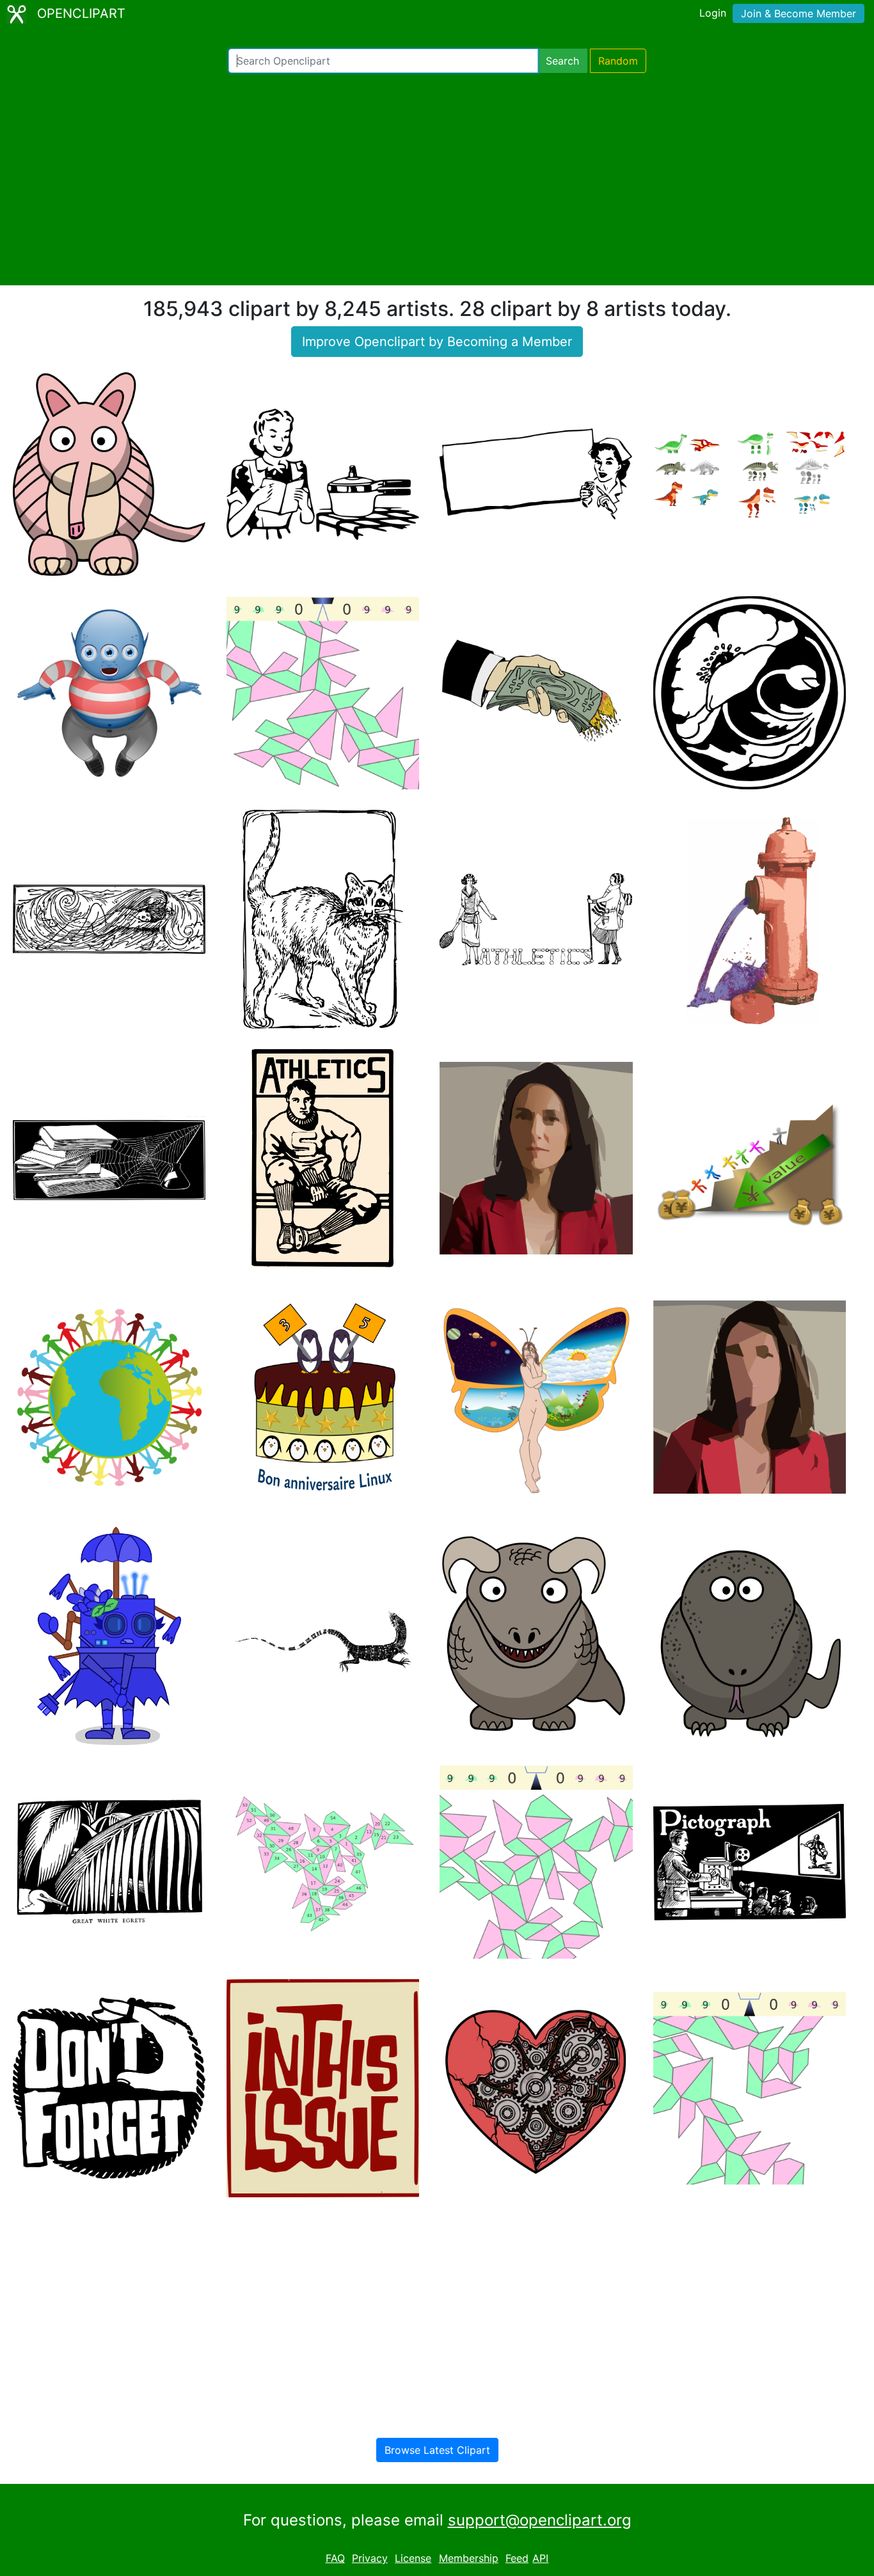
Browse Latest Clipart (437, 2450)
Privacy (370, 2558)
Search (562, 61)
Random (618, 61)
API (540, 2558)
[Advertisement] (437, 179)
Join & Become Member (799, 13)
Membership (469, 2558)
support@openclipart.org (540, 2520)
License (413, 2558)
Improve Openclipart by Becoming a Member (437, 342)
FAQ (335, 2558)
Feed (517, 2558)
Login (713, 13)
